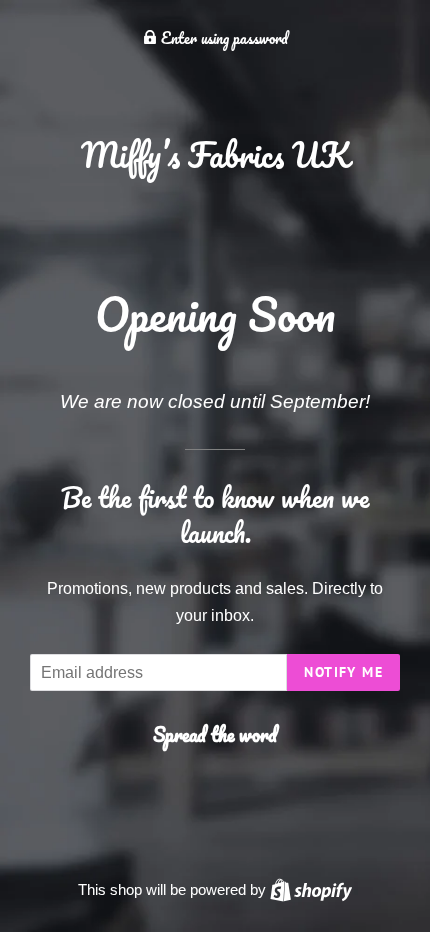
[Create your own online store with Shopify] (311, 889)
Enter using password (222, 38)
